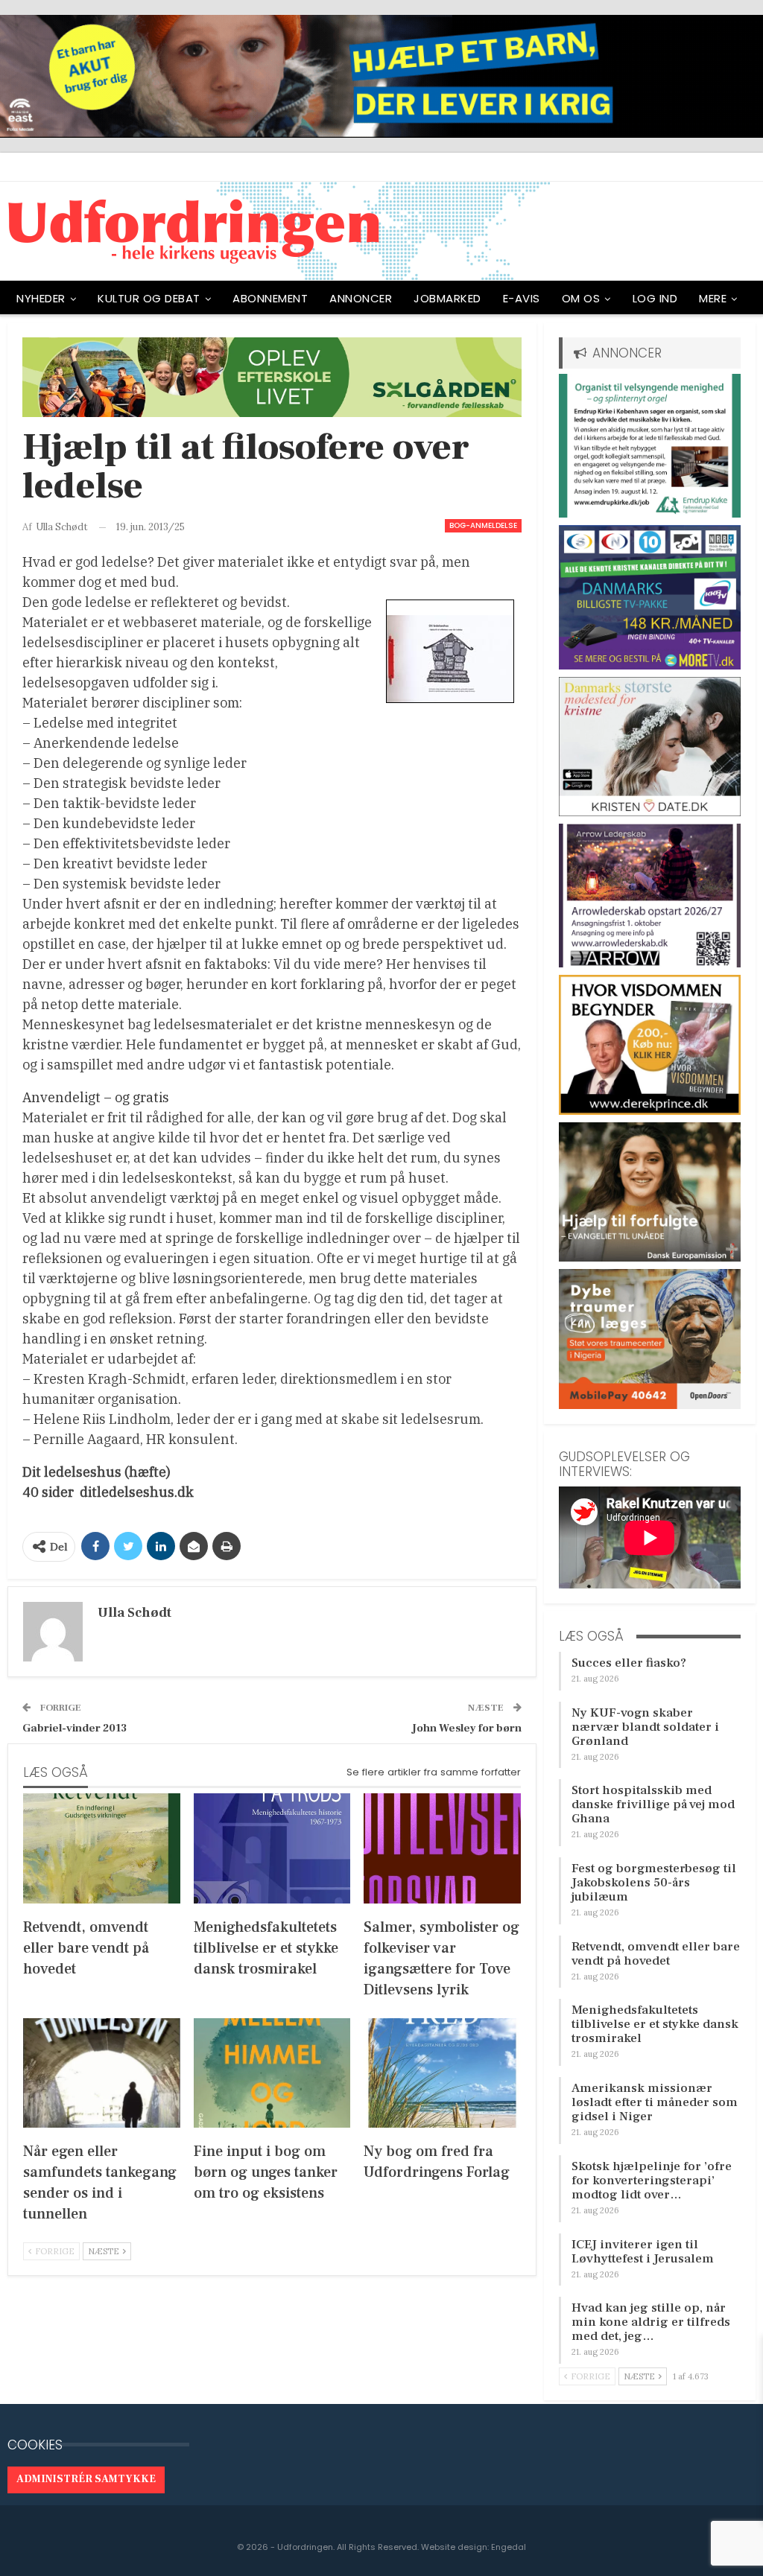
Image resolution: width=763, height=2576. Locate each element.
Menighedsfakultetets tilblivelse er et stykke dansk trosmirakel (655, 2024)
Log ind (655, 298)
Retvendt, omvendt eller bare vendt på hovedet (656, 1954)
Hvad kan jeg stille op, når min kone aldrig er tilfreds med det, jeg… (651, 2322)
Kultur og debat (149, 298)
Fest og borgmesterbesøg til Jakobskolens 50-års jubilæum (654, 1883)
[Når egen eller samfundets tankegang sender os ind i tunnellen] (102, 2073)
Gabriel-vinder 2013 (75, 1728)
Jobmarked (447, 298)
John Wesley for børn (467, 1728)
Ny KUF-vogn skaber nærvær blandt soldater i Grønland (645, 1727)
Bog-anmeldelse (483, 525)
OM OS (581, 298)
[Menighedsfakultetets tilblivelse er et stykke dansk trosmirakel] (272, 1848)
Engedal (509, 2547)
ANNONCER (361, 298)
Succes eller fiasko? (629, 1663)
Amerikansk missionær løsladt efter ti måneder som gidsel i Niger (655, 2102)
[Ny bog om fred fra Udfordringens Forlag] (442, 2073)
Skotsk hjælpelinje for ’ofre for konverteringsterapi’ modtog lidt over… (652, 2181)
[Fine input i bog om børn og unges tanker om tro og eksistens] (272, 2073)
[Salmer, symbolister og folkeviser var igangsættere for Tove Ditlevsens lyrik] (442, 1848)
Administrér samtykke (86, 2479)
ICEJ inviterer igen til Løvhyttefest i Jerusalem (643, 2252)
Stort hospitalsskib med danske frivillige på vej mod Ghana (653, 1804)
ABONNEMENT (270, 298)
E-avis (522, 298)
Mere (713, 298)
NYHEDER (41, 298)
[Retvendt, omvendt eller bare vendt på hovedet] (102, 1848)
